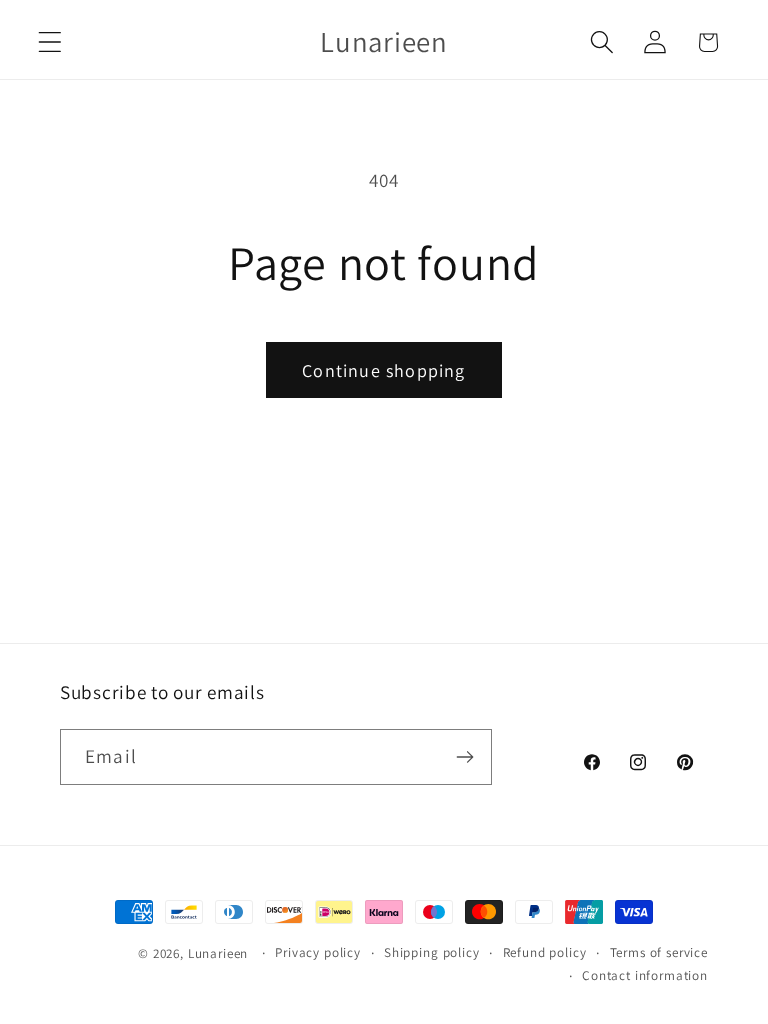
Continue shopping (383, 370)
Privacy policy (318, 952)
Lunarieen (218, 953)
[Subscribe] (464, 757)
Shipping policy (432, 952)
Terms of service (659, 952)
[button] (50, 42)
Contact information (645, 975)
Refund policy (545, 952)
